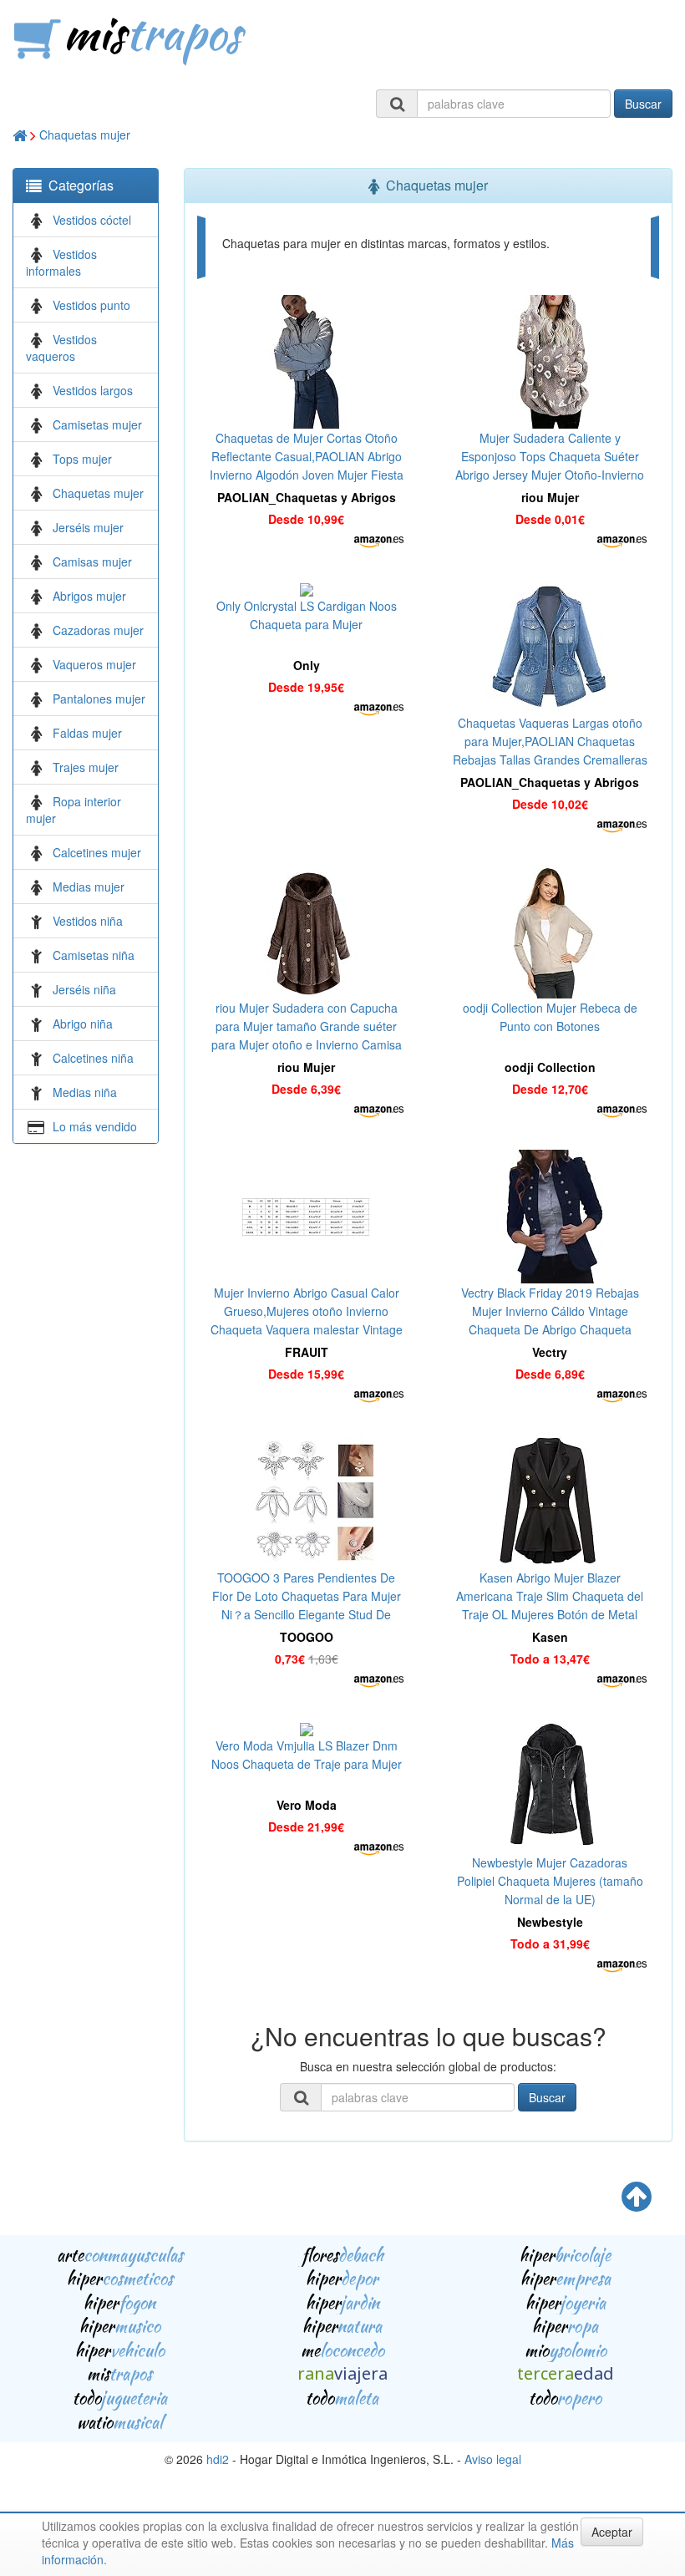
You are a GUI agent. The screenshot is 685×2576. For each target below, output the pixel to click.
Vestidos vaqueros (61, 348)
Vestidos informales (61, 262)
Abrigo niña (83, 1024)
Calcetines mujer (97, 852)
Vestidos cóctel (92, 220)
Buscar (643, 104)
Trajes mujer (86, 767)
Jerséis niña (84, 989)
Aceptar (612, 2532)
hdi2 (218, 2459)
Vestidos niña (88, 921)
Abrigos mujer (89, 596)
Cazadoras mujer (98, 630)
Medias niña (85, 1092)
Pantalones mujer (99, 699)
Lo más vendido (95, 1126)
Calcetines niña (93, 1058)
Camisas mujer (92, 561)
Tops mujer (82, 459)
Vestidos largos (93, 390)
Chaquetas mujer (85, 135)
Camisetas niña (94, 955)
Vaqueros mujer (94, 664)
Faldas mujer (87, 733)
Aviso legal (493, 2459)
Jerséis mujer (88, 527)
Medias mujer (89, 887)
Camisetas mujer (97, 424)
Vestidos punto (91, 305)
